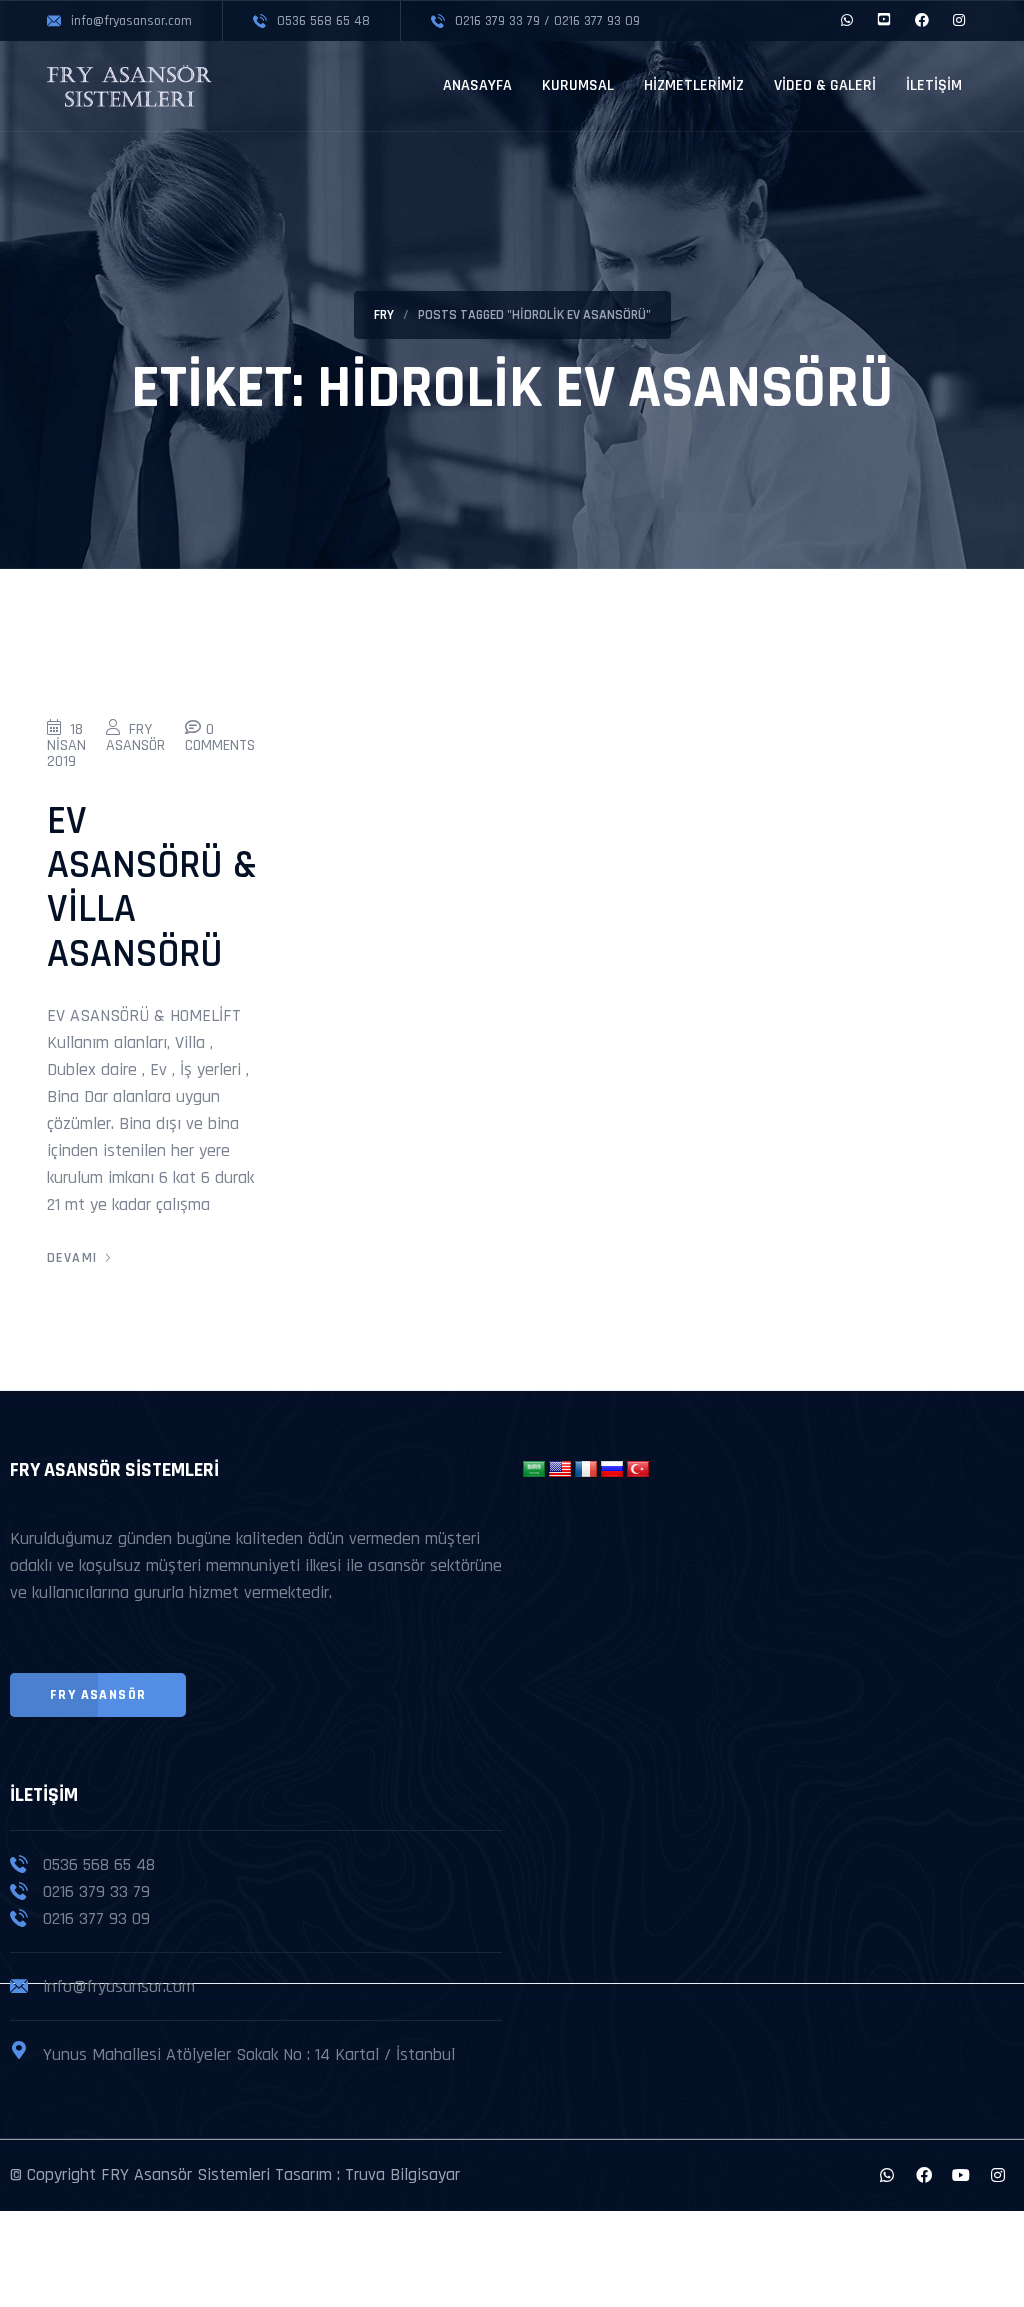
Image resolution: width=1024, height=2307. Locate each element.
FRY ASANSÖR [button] (98, 1695)
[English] (560, 1470)
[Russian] (612, 1470)
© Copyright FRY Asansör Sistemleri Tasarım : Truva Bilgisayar (235, 2174)
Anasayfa (477, 85)
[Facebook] (924, 2175)
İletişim (934, 85)
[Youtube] (961, 2175)
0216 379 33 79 (96, 1891)
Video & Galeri (825, 85)
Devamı (72, 1258)
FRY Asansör (135, 737)
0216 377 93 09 (96, 1918)
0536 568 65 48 (99, 1864)
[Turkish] (638, 1470)
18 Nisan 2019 (66, 745)
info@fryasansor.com (119, 1986)
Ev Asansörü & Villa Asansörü (152, 888)
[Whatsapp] (887, 2175)
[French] (586, 1470)
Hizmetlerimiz (694, 85)
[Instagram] (998, 2175)
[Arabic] (534, 1470)
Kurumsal (578, 85)
